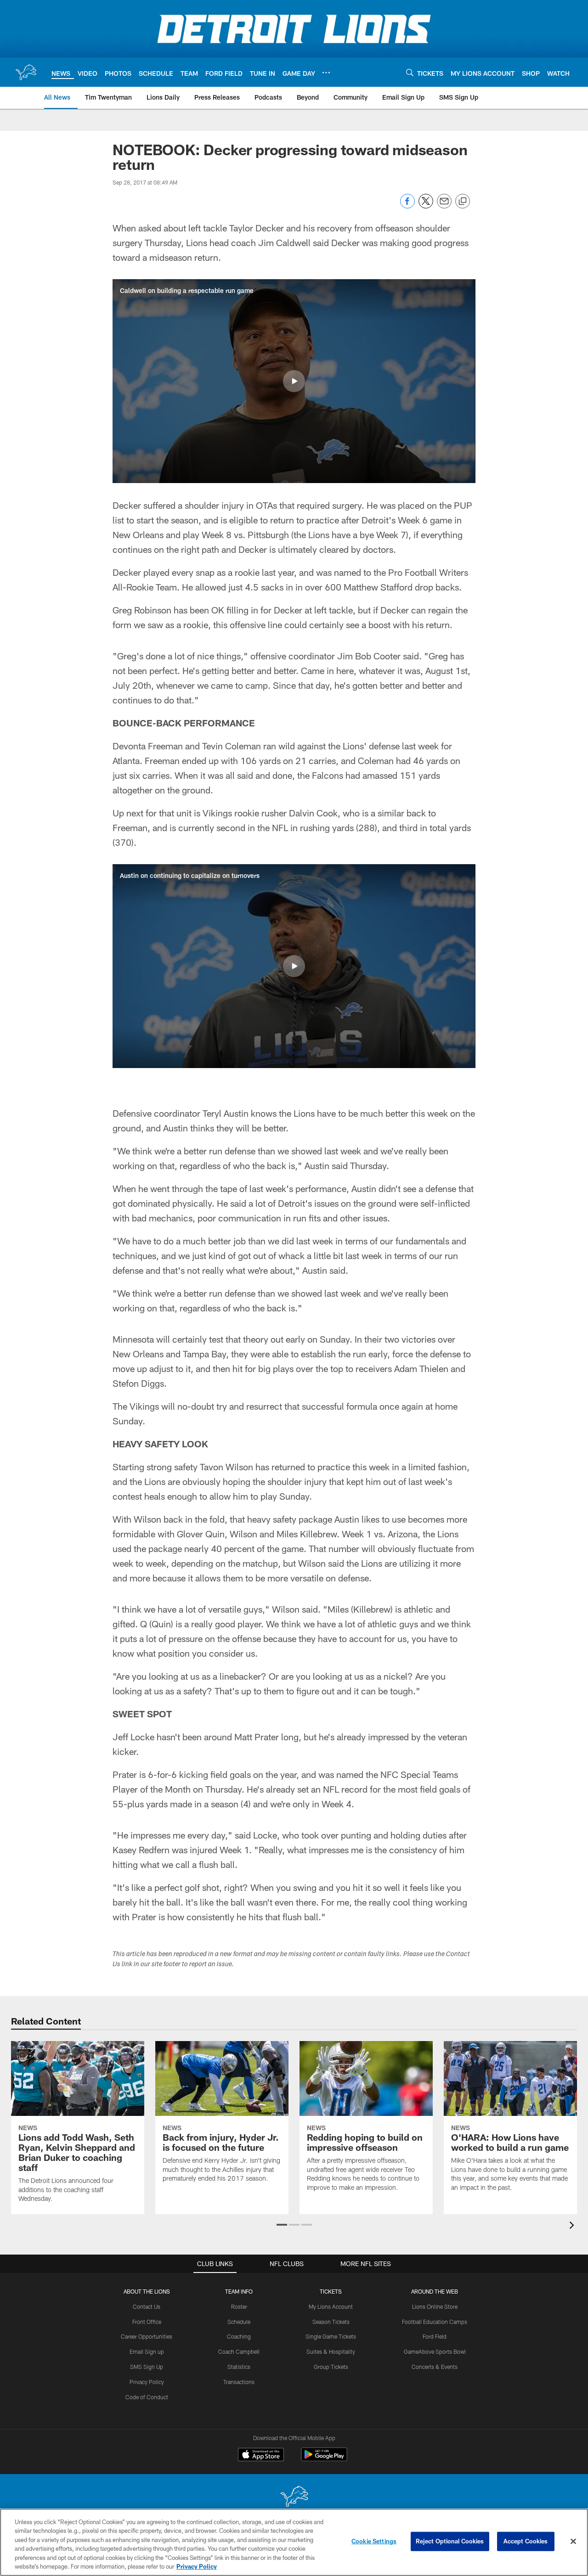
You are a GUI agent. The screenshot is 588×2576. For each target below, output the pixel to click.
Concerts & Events (435, 2367)
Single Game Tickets (331, 2336)
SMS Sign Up (147, 2367)
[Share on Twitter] (426, 206)
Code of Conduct (147, 2397)
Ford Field (435, 2336)
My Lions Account (331, 2306)
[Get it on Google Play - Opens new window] (324, 2459)
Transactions (239, 2382)
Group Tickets (331, 2367)
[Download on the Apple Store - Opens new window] (261, 2456)
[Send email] (444, 206)
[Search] (410, 72)
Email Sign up (147, 2351)
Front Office (147, 2322)
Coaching (239, 2336)
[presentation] (573, 2226)
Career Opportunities (147, 2336)
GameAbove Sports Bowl (435, 2351)
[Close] (573, 2542)
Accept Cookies (526, 2541)
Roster (239, 2306)
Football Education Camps (435, 2322)
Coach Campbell (239, 2351)
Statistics (239, 2367)
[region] (294, 2542)
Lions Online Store (435, 2306)
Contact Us (147, 2306)
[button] (294, 381)
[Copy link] (463, 202)
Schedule (239, 2322)
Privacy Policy (147, 2382)
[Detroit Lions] (294, 2497)
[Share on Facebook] (407, 206)
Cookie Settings (374, 2541)
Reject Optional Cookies (450, 2541)
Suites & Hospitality (331, 2351)
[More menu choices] (326, 73)
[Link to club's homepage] (26, 72)
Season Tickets (331, 2322)
